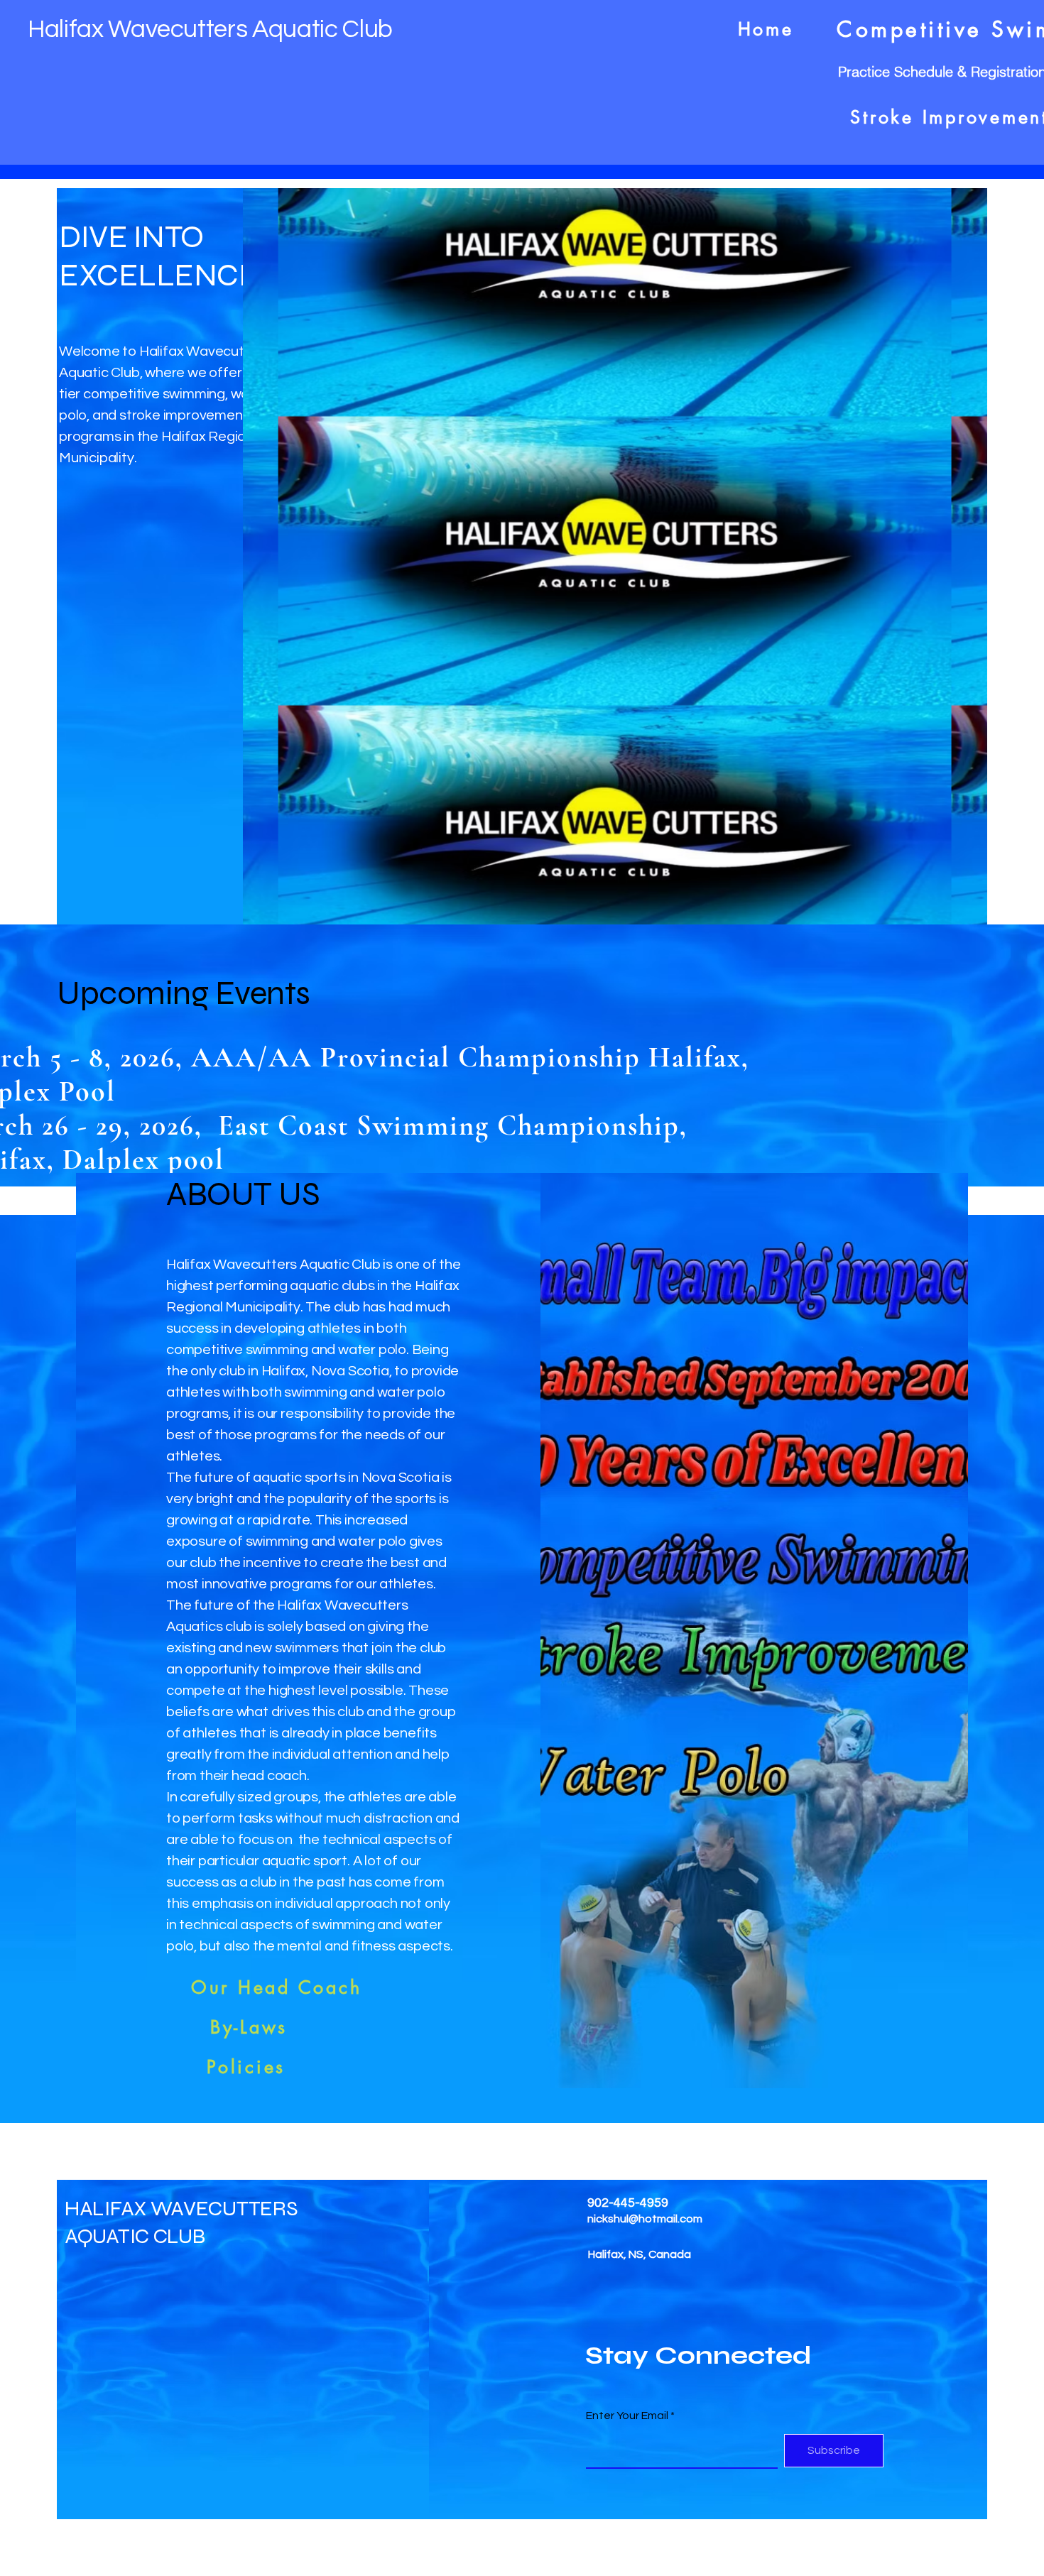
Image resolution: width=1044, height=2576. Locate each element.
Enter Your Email (627, 2416)
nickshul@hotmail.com (645, 2219)
